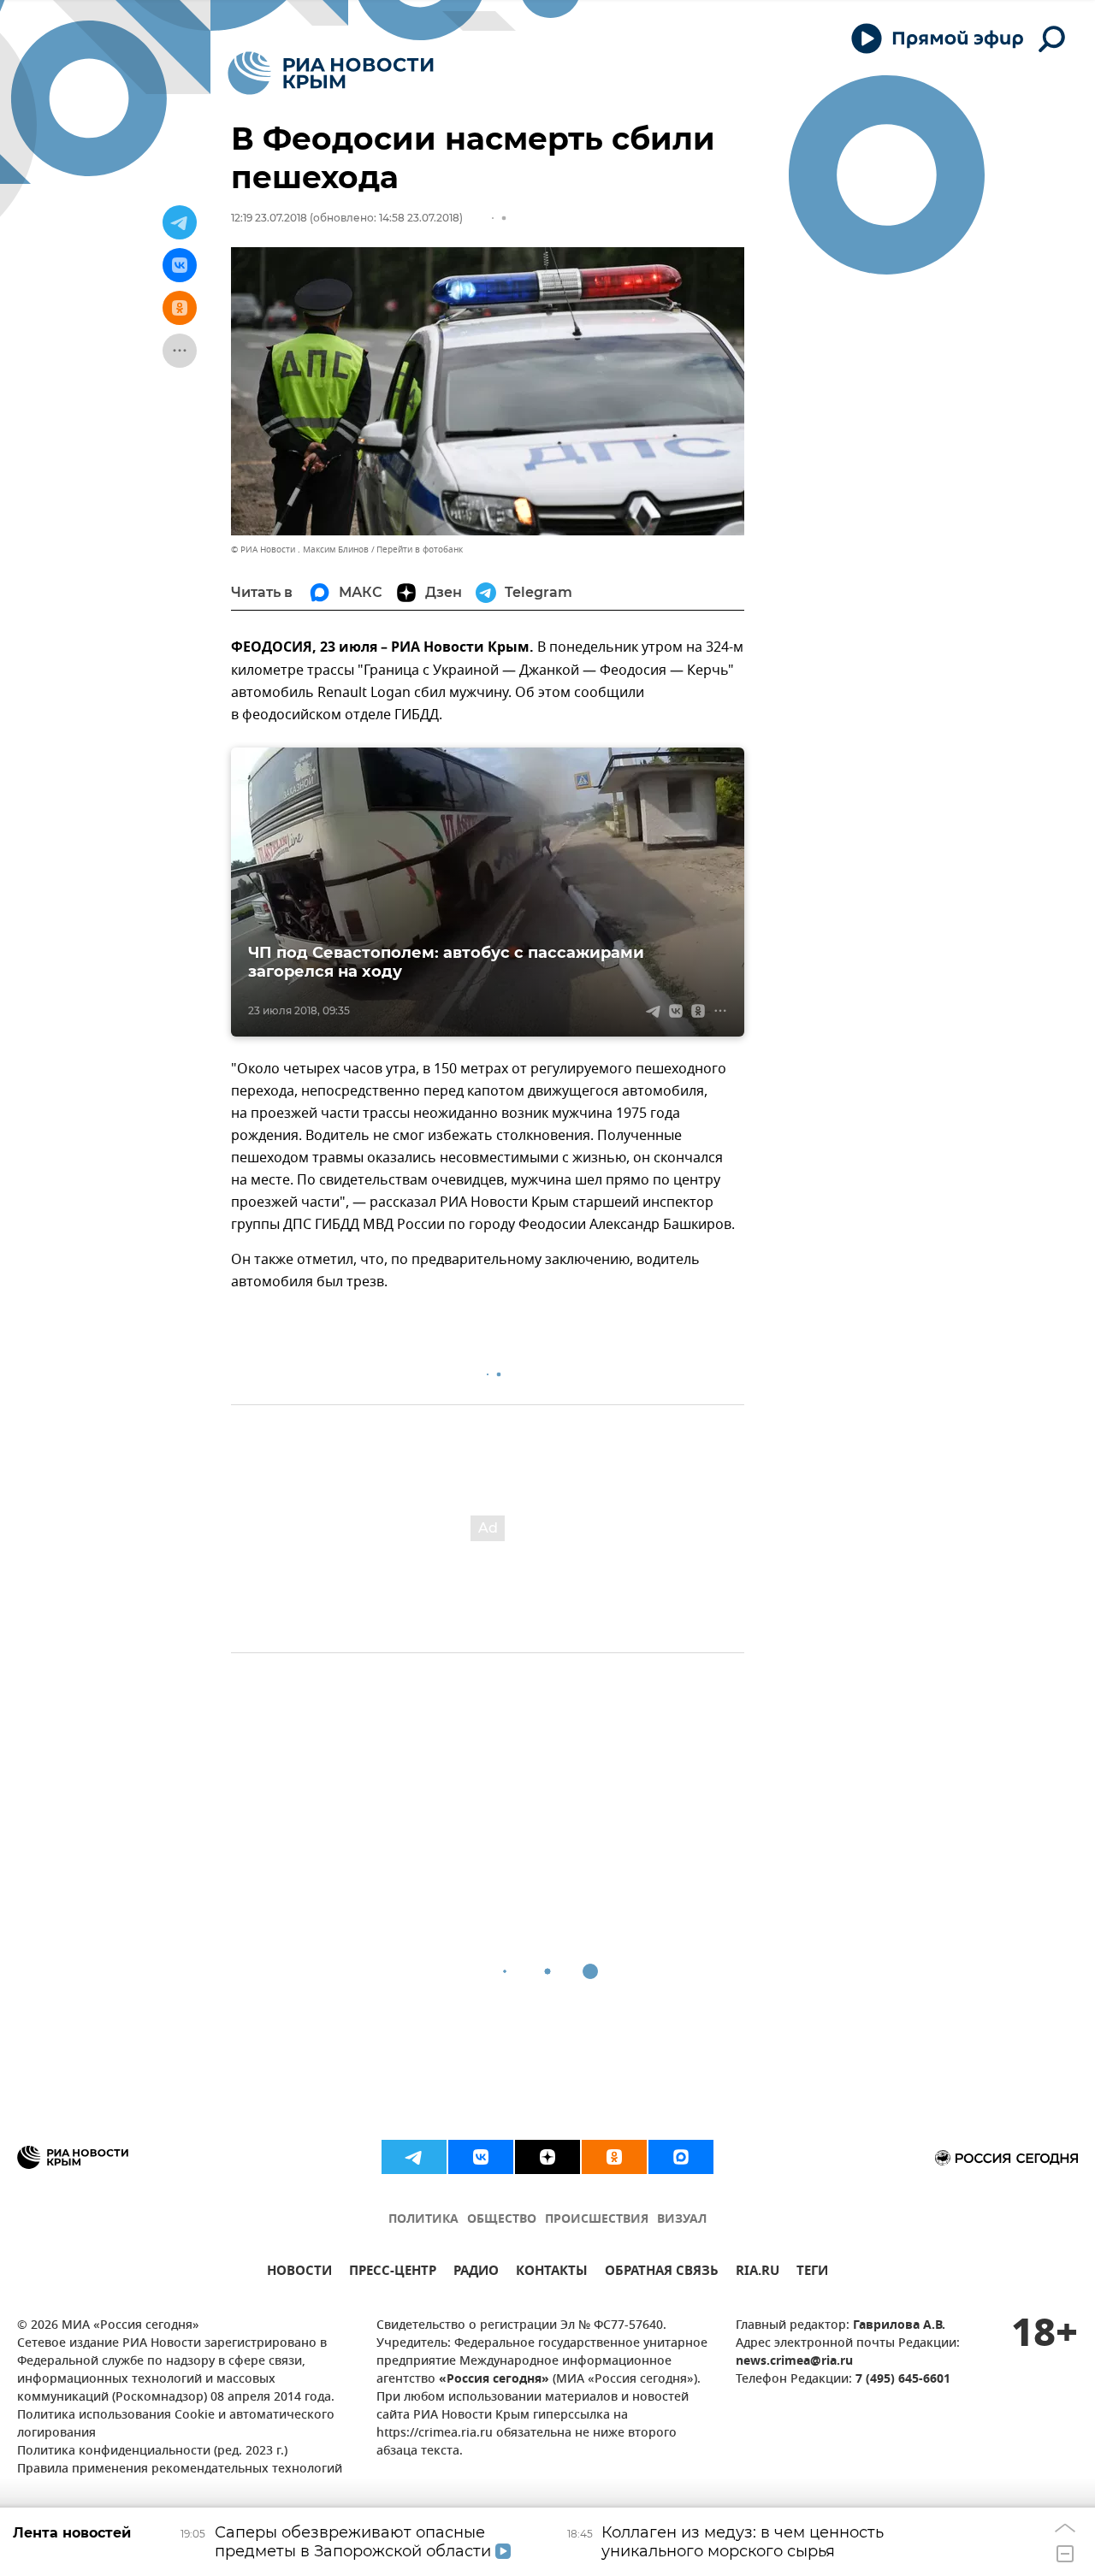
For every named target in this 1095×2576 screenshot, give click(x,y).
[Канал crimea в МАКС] (681, 2157)
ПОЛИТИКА (423, 2220)
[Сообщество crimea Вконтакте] (481, 2157)
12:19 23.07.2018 (269, 218)
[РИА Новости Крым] (331, 73)
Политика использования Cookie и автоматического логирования (176, 2425)
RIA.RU (758, 2273)
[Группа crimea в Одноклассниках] (614, 2157)
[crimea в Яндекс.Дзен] (547, 2157)
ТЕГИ (812, 2273)
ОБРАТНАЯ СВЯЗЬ (662, 2273)
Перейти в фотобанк (420, 549)
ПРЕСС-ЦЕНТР (393, 2273)
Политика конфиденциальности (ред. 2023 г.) (152, 2452)
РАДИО (476, 2273)
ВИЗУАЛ (682, 2220)
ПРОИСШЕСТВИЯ (597, 2220)
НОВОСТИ (299, 2273)
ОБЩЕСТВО (502, 2220)
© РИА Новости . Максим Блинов (300, 549)
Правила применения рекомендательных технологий (180, 2470)
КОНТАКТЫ (552, 2273)
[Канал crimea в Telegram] (414, 2157)
